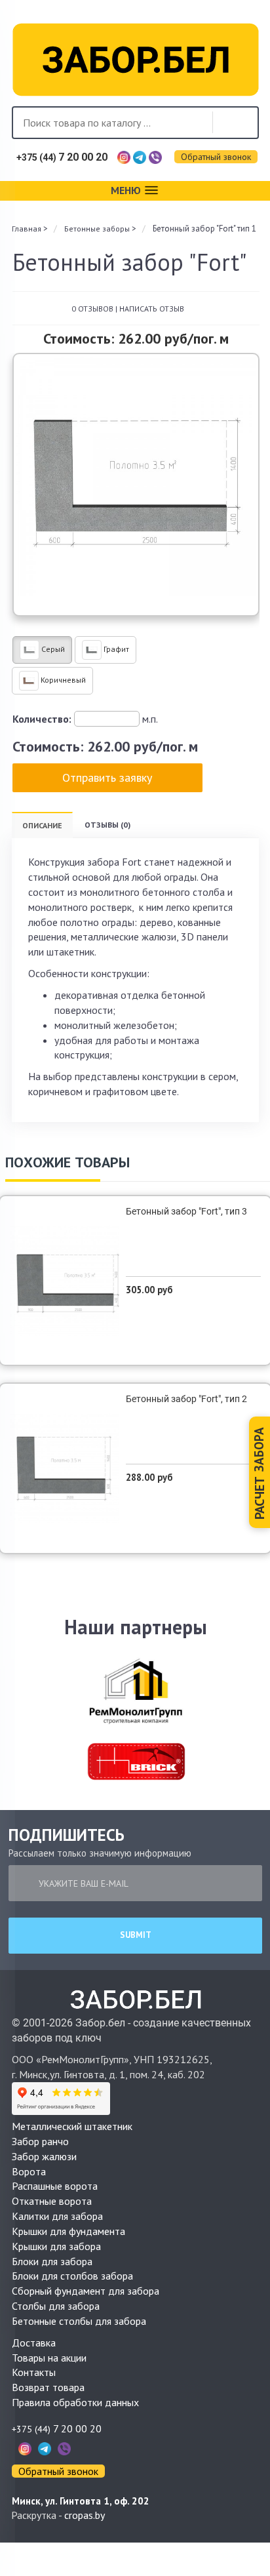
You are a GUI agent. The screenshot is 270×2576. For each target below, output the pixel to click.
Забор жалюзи (44, 2156)
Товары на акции (49, 2358)
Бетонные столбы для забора (79, 2321)
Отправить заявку (107, 777)
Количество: (42, 719)
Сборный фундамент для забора (86, 2291)
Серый (52, 649)
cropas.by (85, 2515)
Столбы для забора (56, 2306)
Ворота (29, 2171)
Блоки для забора (52, 2261)
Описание (42, 825)
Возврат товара (48, 2387)
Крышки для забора (56, 2246)
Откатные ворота (52, 2201)
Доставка (34, 2343)
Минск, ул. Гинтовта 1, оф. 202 (81, 2501)
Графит (115, 649)
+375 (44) (62, 157)
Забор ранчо (40, 2141)
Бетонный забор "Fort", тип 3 (186, 1211)
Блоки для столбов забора (72, 2276)
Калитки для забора (57, 2216)
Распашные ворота (55, 2186)
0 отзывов (92, 309)
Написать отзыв (152, 309)
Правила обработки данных (75, 2402)
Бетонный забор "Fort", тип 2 (186, 1399)
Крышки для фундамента (68, 2231)
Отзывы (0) (107, 825)
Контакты (34, 2372)
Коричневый (62, 680)
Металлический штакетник (72, 2126)
